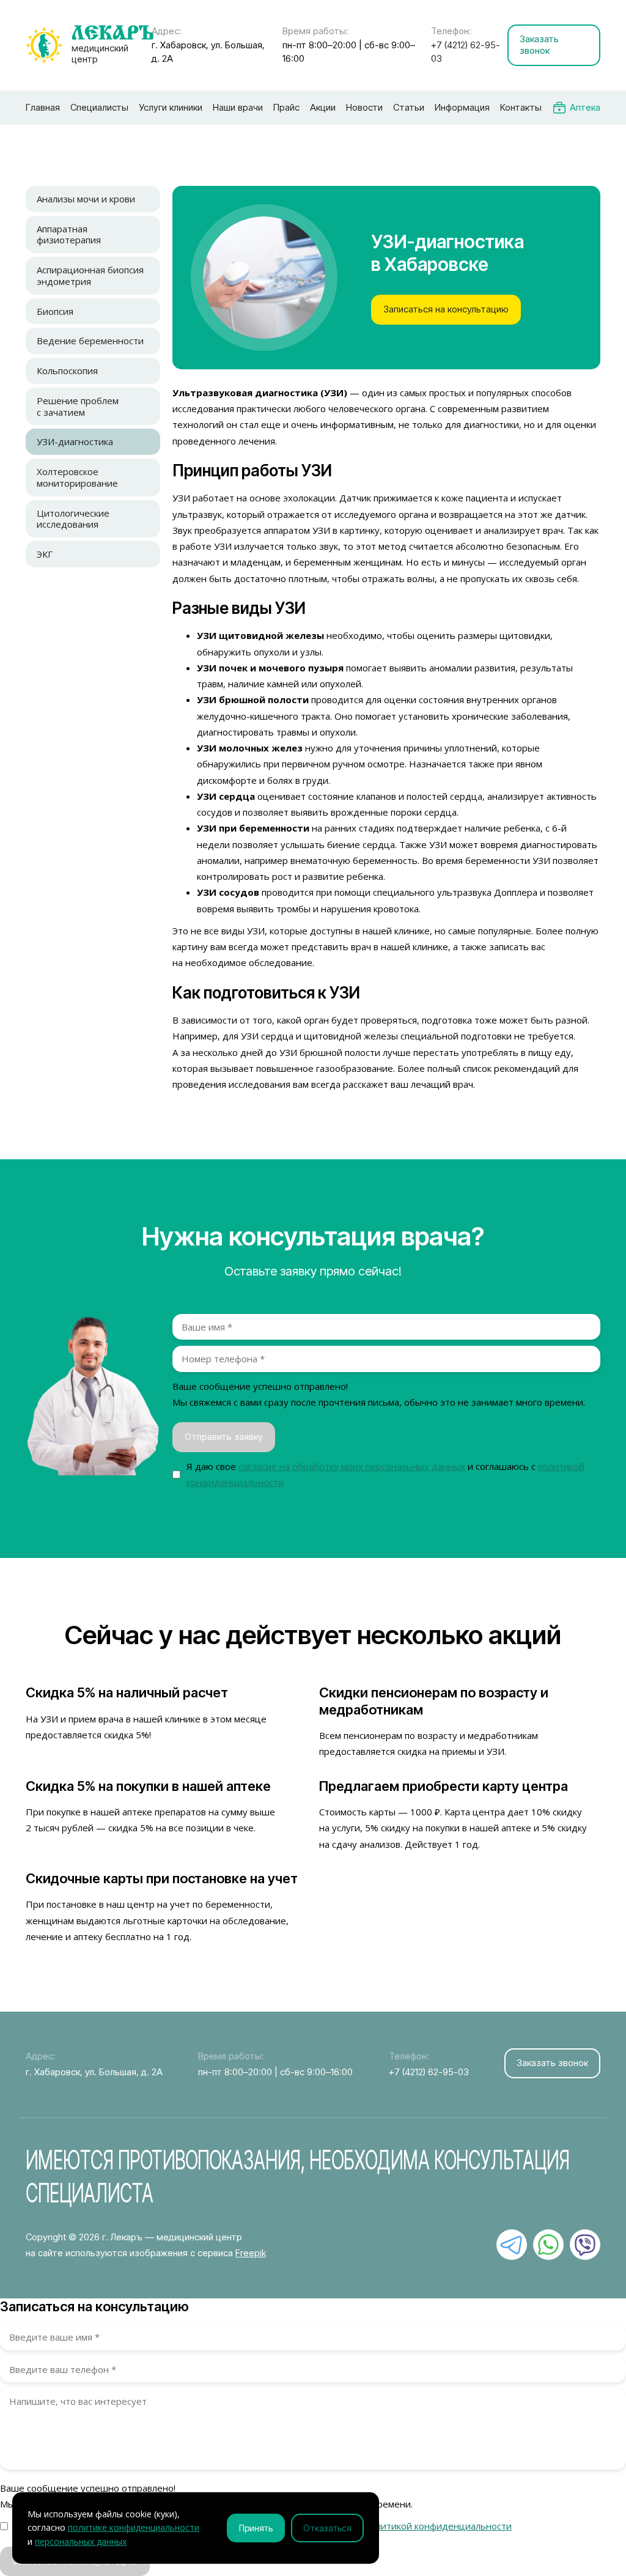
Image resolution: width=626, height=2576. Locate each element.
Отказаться (327, 2528)
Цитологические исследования (73, 519)
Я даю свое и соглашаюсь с (385, 1474)
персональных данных (81, 2541)
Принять (256, 2528)
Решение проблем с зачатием (78, 406)
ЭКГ (45, 554)
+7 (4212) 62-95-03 (466, 52)
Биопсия (55, 311)
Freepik (251, 2253)
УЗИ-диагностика (75, 441)
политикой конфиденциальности (439, 2526)
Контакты (521, 107)
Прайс (286, 107)
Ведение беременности (90, 341)
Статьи (409, 107)
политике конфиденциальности (134, 2527)
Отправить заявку (224, 1437)
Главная (43, 107)
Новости (364, 107)
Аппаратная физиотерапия (69, 234)
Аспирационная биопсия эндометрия (90, 275)
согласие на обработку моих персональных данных (352, 1466)
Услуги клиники (171, 107)
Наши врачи (238, 107)
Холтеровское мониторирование (77, 477)
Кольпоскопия (67, 371)
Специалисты (99, 107)
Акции (323, 107)
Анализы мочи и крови (86, 199)
